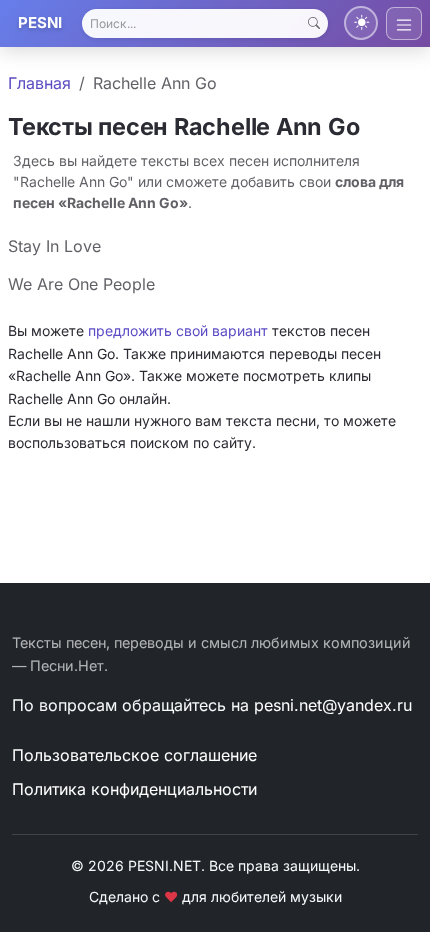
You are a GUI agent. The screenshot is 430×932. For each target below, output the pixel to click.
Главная (39, 83)
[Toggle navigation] (404, 23)
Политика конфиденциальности (134, 789)
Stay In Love (54, 246)
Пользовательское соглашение (134, 755)
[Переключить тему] (361, 23)
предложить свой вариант (178, 330)
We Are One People (81, 284)
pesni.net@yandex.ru (333, 705)
